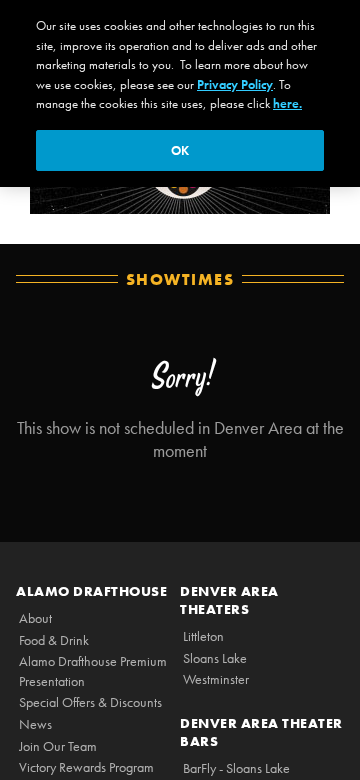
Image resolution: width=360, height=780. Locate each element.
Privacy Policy (235, 84)
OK (180, 150)
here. (287, 103)
